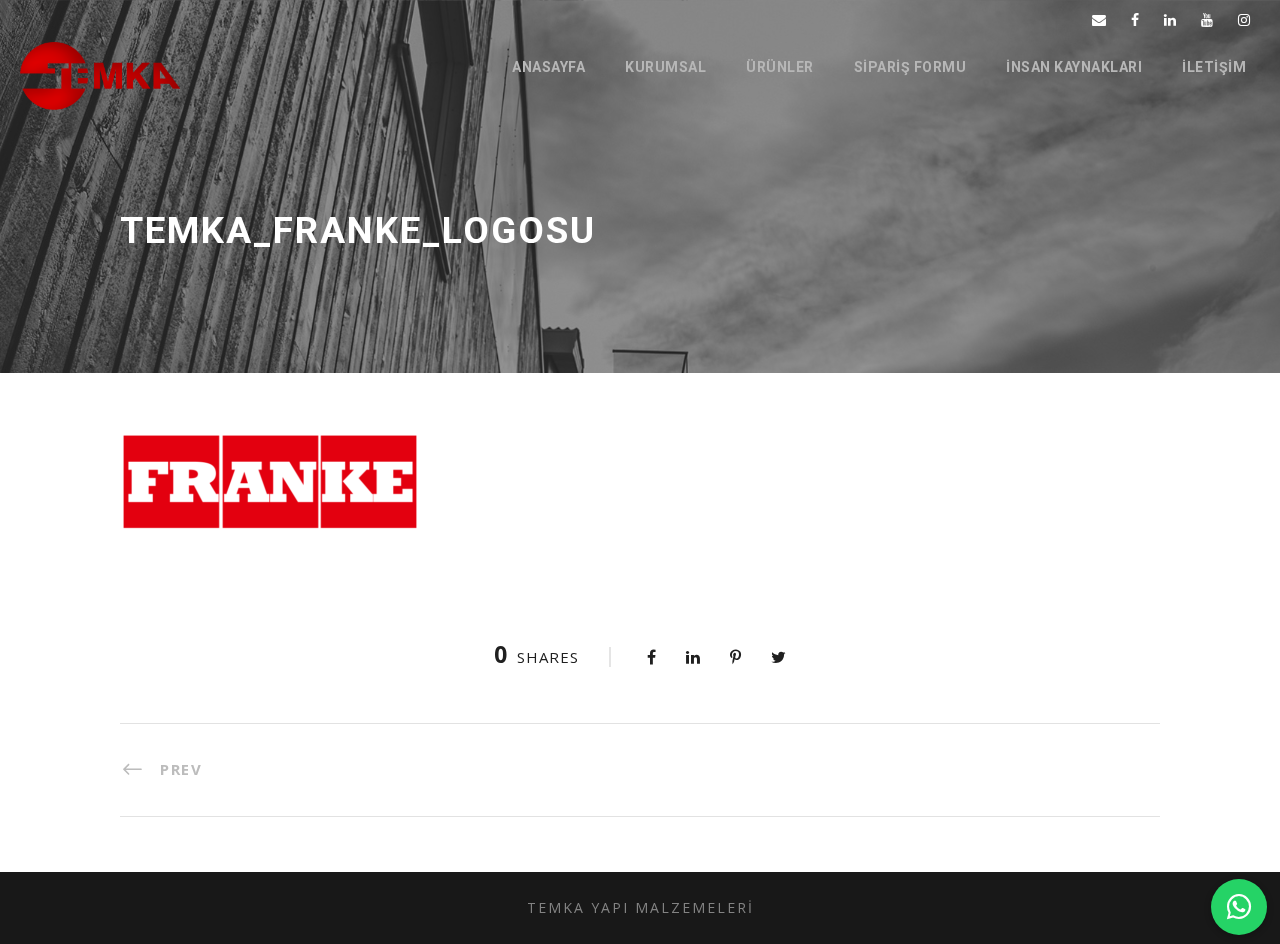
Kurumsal (665, 67)
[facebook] (1135, 19)
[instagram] (1244, 19)
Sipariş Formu (910, 67)
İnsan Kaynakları (1074, 67)
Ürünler (780, 67)
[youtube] (1207, 19)
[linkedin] (1170, 19)
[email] (1099, 19)
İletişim (1214, 67)
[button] (1239, 907)
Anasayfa (548, 67)
